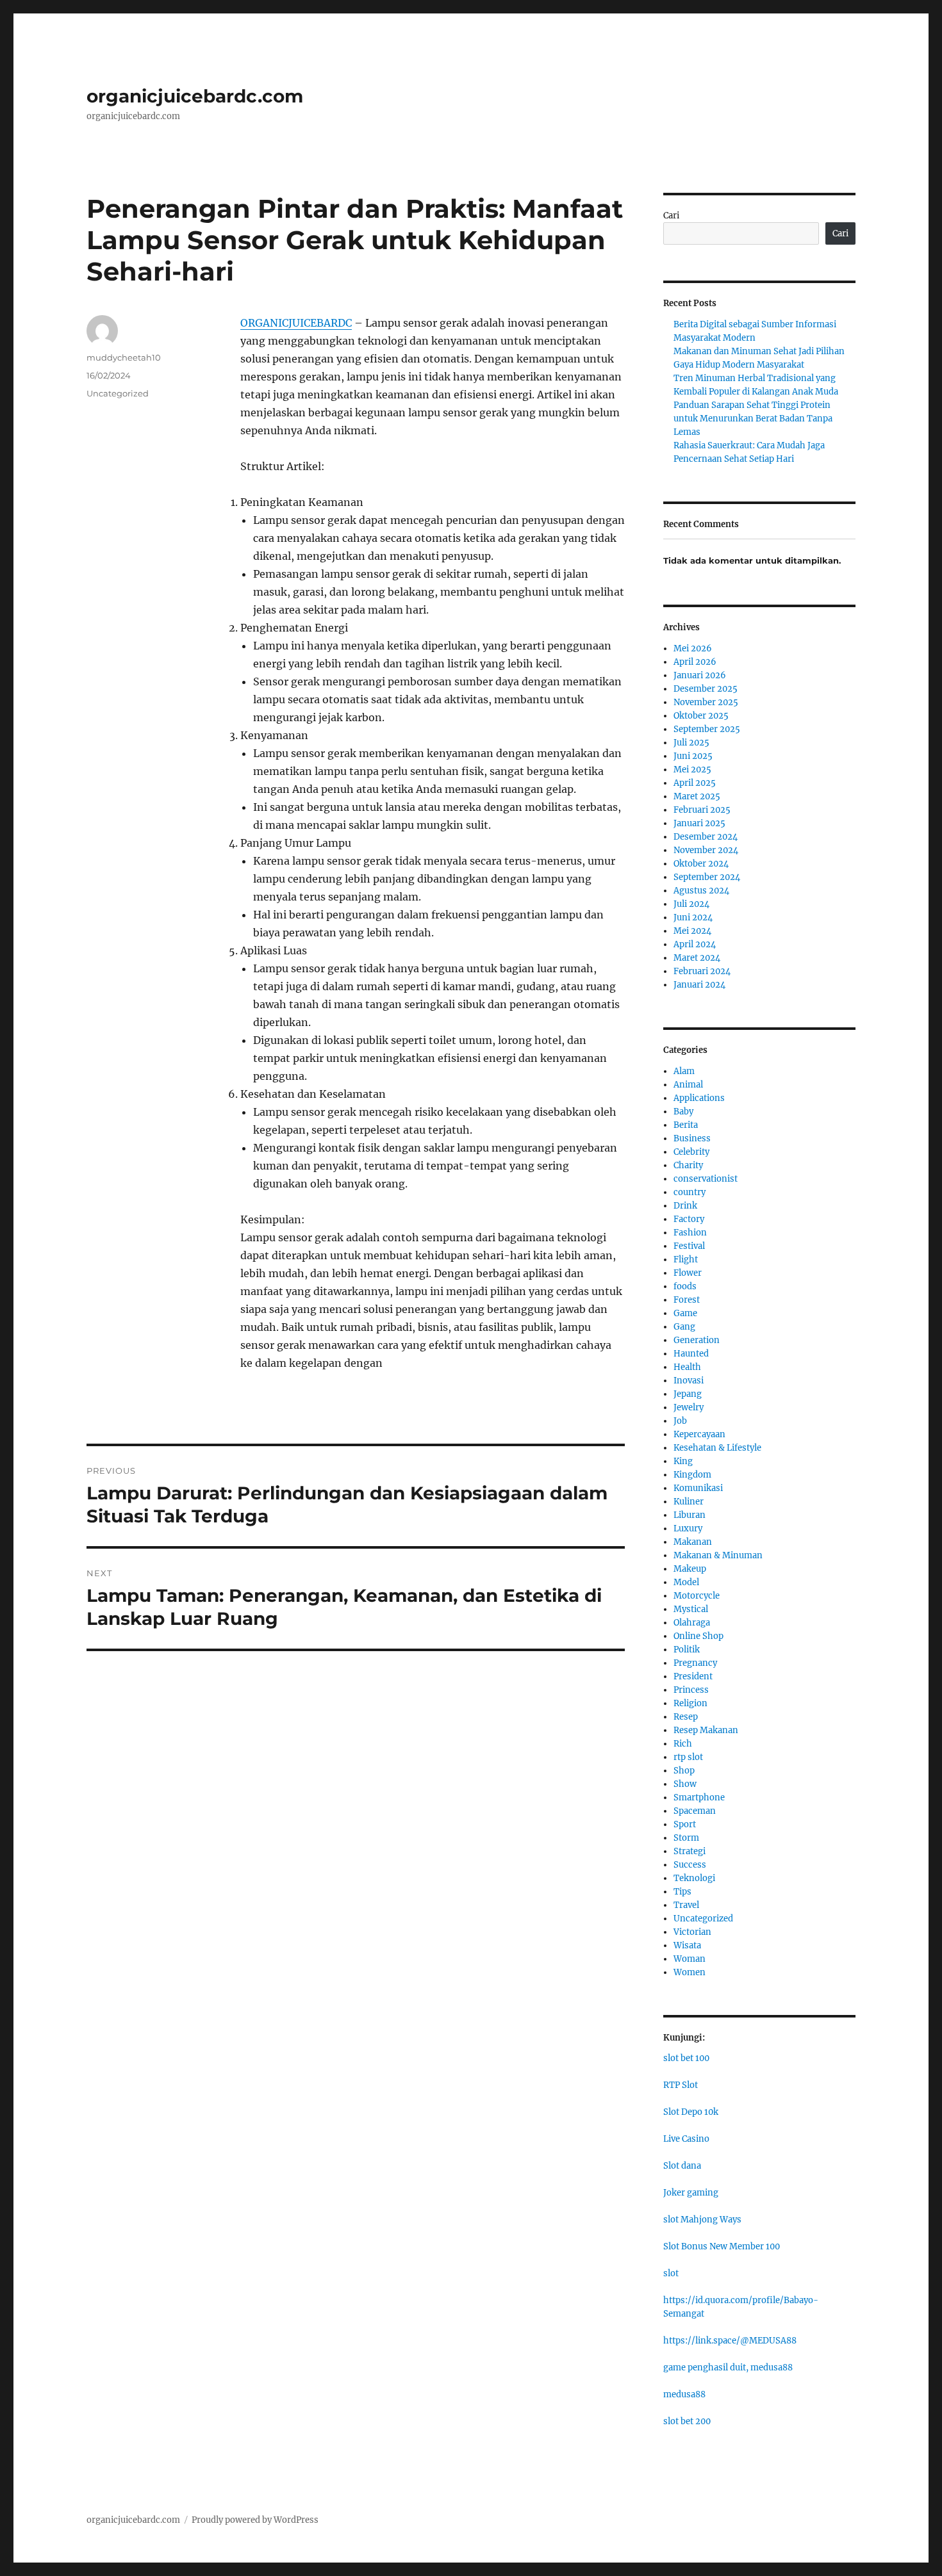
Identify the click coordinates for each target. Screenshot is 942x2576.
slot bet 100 (686, 2058)
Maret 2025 (697, 796)
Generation (697, 1340)
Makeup (690, 1569)
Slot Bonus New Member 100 (722, 2246)
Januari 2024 (699, 985)
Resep (686, 1717)
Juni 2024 (693, 917)
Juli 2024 (691, 904)
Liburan (690, 1515)
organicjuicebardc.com (195, 96)
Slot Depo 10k (691, 2112)
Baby (683, 1112)
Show (685, 1784)
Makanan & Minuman (718, 1555)
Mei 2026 (693, 648)
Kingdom (692, 1475)
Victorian (692, 1932)
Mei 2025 (692, 770)
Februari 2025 (702, 810)
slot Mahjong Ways (702, 2220)
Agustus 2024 (701, 891)
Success (690, 1865)
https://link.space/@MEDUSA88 (730, 2341)
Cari (671, 216)
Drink (685, 1206)
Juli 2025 (691, 743)
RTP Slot (681, 2085)
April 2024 (695, 944)
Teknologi (694, 1878)
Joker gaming (691, 2193)
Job (680, 1421)
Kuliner (689, 1502)
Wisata (687, 1945)
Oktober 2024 (701, 864)
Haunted (691, 1354)
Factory (689, 1219)
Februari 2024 (702, 971)
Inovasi (689, 1381)
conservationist (706, 1179)
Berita (686, 1125)
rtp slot (688, 1757)
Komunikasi (698, 1488)
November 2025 (706, 702)
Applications (699, 1098)
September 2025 (707, 729)
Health (687, 1367)
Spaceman (695, 1811)
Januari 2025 (699, 823)
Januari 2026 (700, 675)
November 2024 (706, 850)
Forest (687, 1300)
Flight (686, 1259)
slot (671, 2273)
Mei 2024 (692, 931)
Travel (686, 1905)
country (690, 1192)
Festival (689, 1246)
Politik (687, 1650)
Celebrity (691, 1152)
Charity (688, 1165)
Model (686, 1582)
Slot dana (682, 2166)
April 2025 (695, 783)
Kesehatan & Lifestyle (717, 1448)
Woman (690, 1959)
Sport (685, 1824)
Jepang (688, 1394)
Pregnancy (695, 1663)
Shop (684, 1771)
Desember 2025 (706, 689)
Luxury (688, 1528)
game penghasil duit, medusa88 (728, 2368)
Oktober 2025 (701, 716)
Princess (691, 1690)
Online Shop (698, 1636)
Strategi (690, 1851)
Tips (682, 1892)
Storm (686, 1838)
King (683, 1461)
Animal (688, 1085)
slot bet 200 (687, 2421)
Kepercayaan (699, 1434)
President (693, 1676)
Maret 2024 (697, 958)
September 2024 (707, 877)
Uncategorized (118, 393)
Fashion (690, 1233)
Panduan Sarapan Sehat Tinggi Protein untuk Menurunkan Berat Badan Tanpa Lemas (753, 419)
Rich (683, 1744)
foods (685, 1286)
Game (685, 1313)
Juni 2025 (693, 756)
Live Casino (686, 2139)
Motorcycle (697, 1596)
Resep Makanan (706, 1730)
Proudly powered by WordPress (255, 2520)
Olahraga (692, 1623)
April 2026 (695, 662)
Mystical (691, 1609)
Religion (690, 1703)
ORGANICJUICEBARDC (296, 323)
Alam (684, 1071)
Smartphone (699, 1797)
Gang (684, 1327)
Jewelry (689, 1407)
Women (690, 1972)
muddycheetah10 (124, 357)
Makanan (693, 1542)
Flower (688, 1273)
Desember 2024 (706, 837)
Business (692, 1138)
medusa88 (684, 2394)
